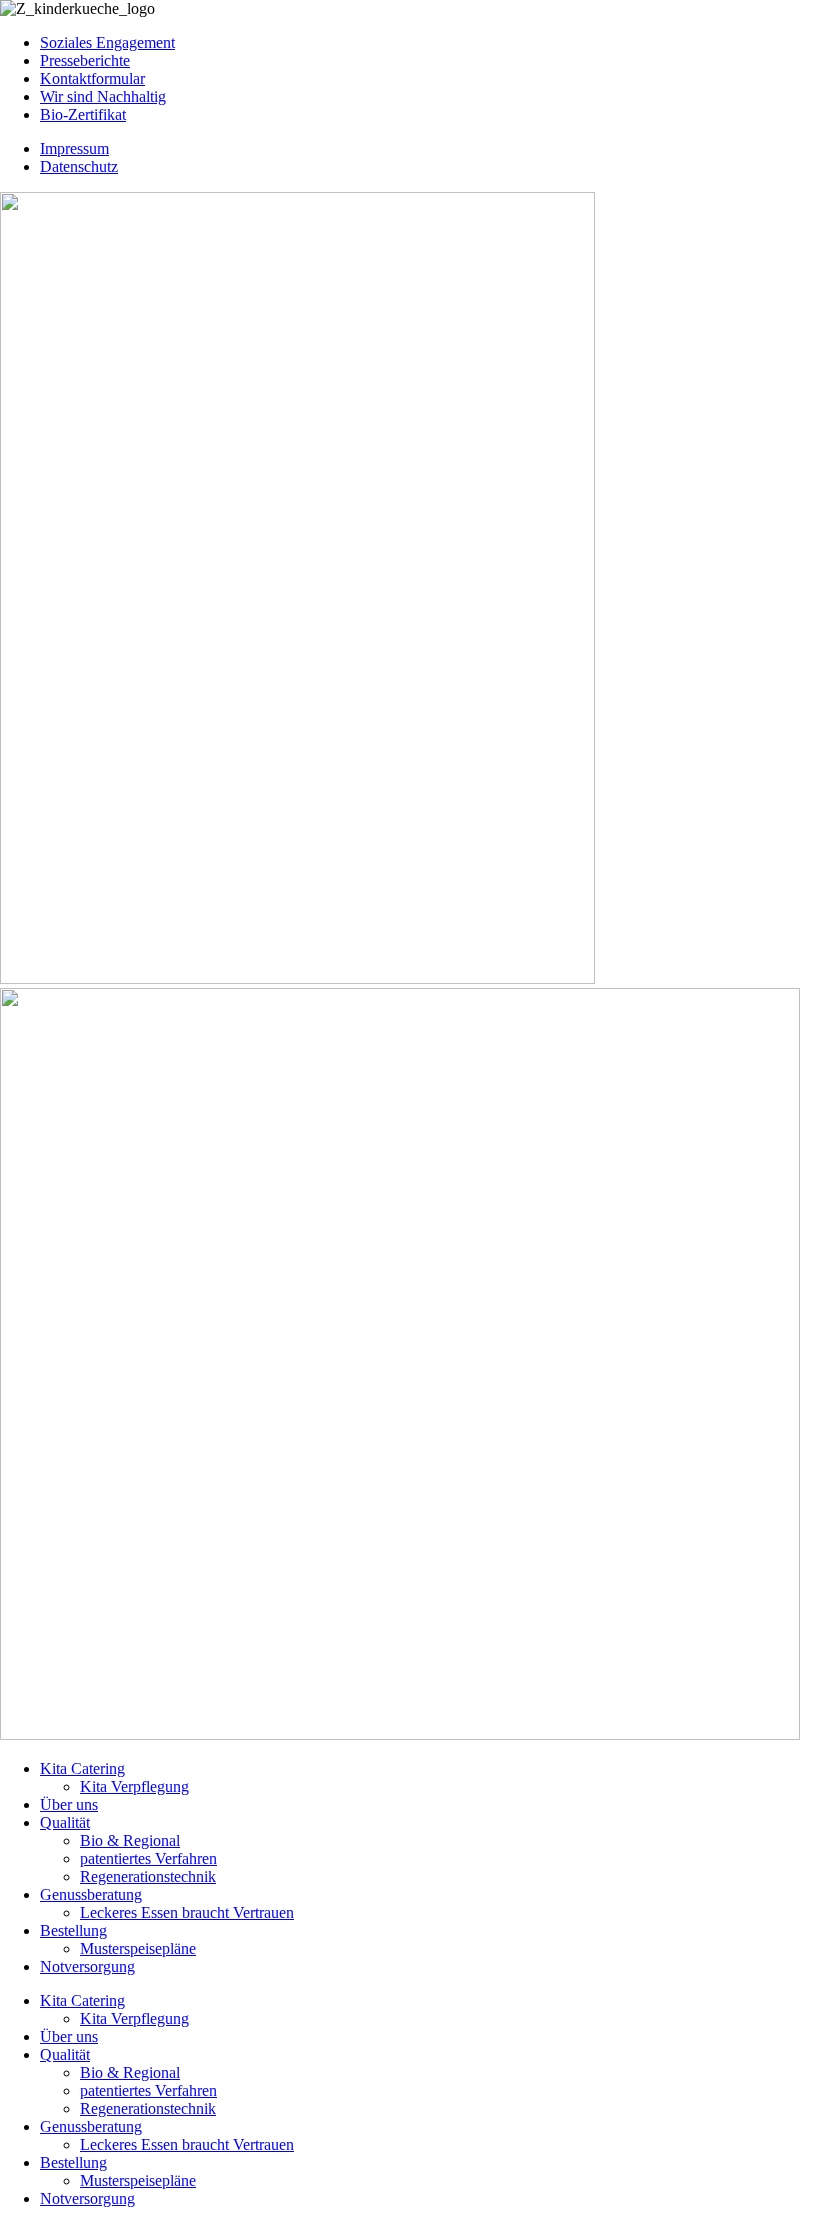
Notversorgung (87, 1966)
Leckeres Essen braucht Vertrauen (187, 1912)
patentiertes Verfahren (148, 1858)
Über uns (69, 1804)
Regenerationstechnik (148, 1876)
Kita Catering (82, 1768)
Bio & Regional (130, 1840)
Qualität (65, 1822)
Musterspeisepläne (138, 1948)
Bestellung (73, 1930)
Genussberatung (91, 1894)
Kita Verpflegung (134, 1786)
